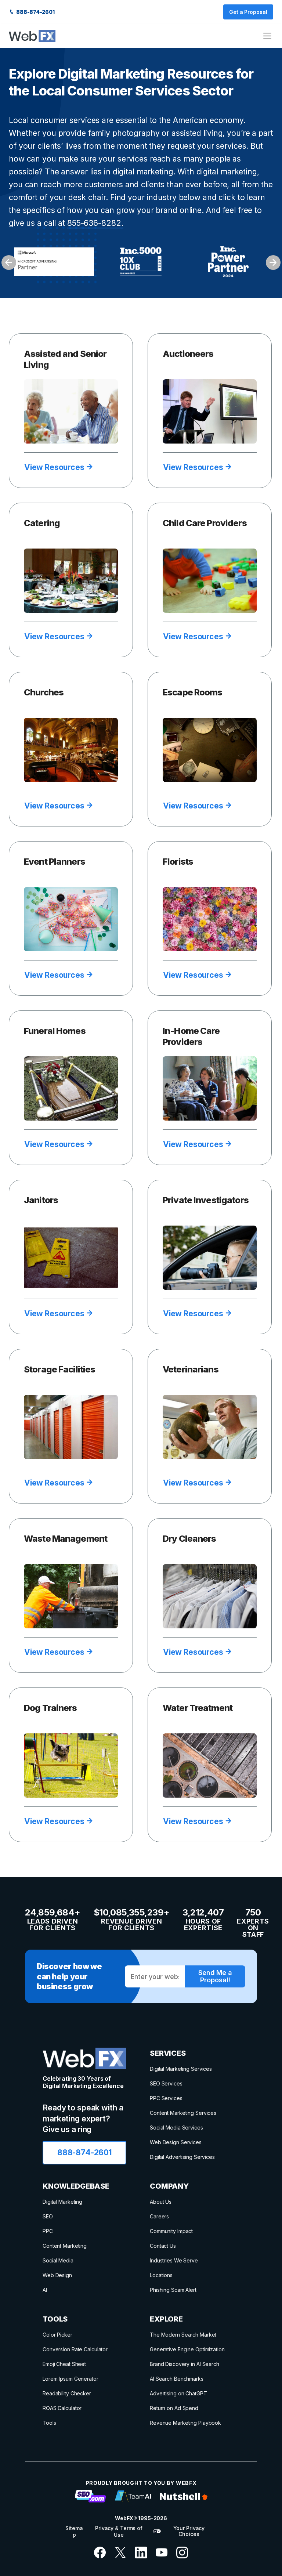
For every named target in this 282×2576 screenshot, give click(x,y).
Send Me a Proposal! (215, 1976)
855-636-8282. (95, 223)
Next (273, 263)
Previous (9, 263)
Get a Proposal (248, 12)
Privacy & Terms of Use (119, 2531)
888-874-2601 (35, 12)
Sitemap (74, 2531)
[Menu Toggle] (267, 36)
